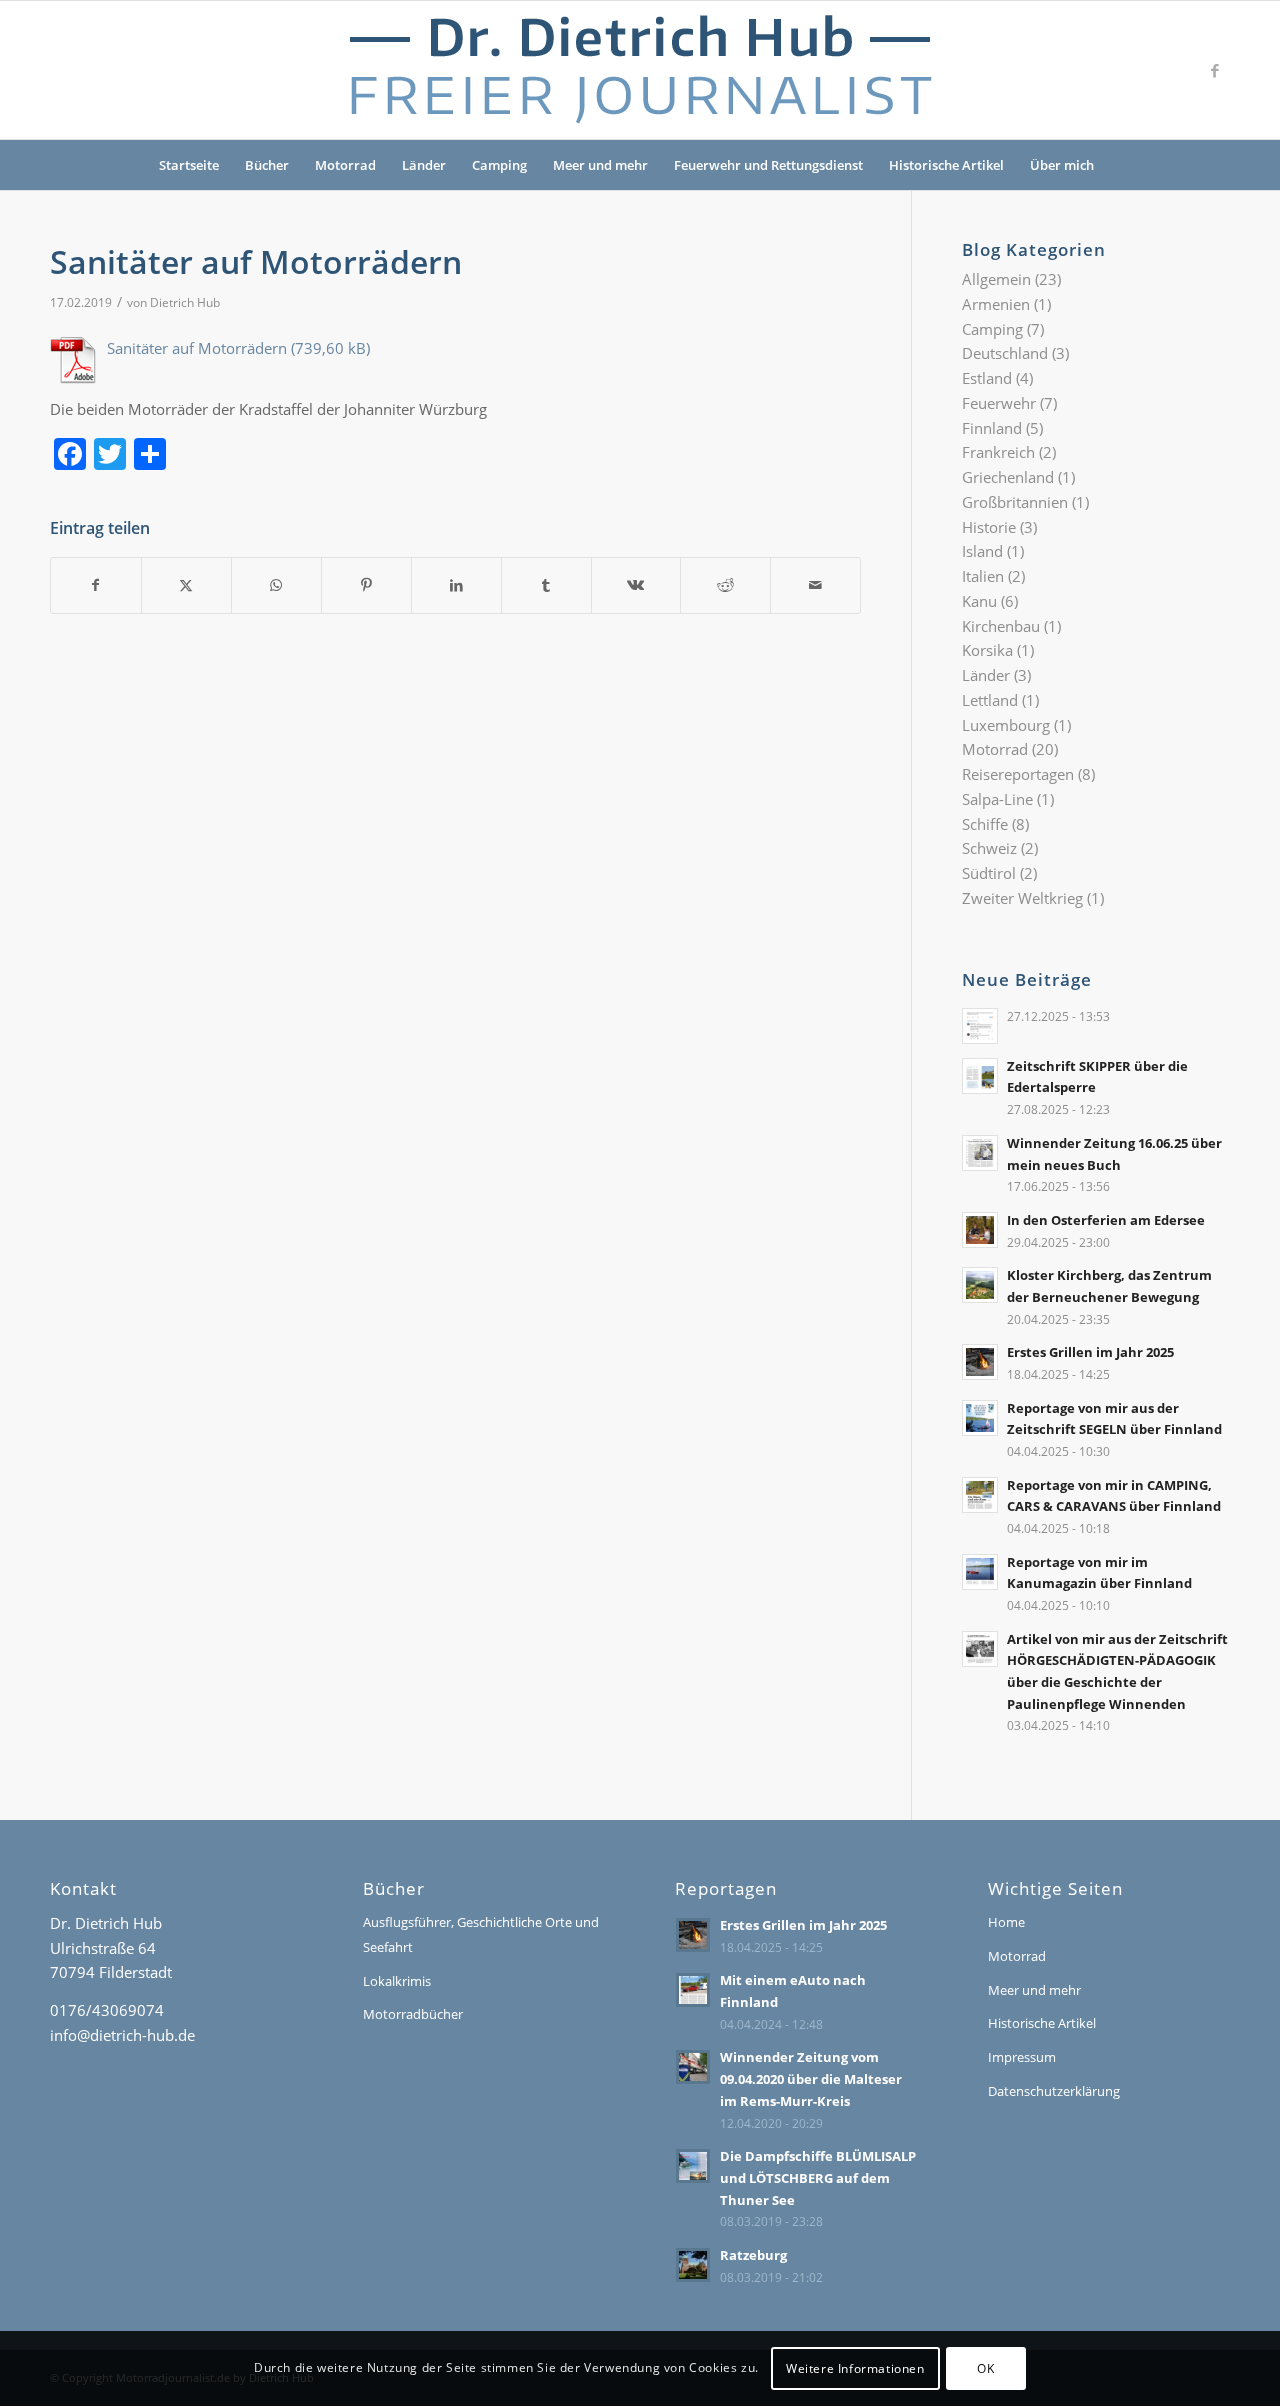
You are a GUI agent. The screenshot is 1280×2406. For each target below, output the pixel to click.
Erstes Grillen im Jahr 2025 (1090, 1352)
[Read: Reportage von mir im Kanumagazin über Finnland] (980, 1572)
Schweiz (989, 848)
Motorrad (345, 165)
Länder (424, 165)
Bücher (267, 165)
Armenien (996, 304)
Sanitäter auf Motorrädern (197, 348)
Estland (987, 378)
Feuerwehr (999, 403)
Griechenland (1008, 477)
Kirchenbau (1001, 626)
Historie (989, 527)
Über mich (1062, 165)
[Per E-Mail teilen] (815, 585)
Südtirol (989, 873)
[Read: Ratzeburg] (693, 2265)
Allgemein (996, 279)
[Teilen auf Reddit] (725, 585)
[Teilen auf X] (186, 585)
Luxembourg (1006, 725)
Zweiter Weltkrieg (1022, 898)
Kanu (979, 601)
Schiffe (985, 824)
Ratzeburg (753, 2255)
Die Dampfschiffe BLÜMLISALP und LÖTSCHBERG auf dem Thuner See (818, 2177)
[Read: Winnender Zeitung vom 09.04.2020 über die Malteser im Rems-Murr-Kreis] (693, 2067)
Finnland (992, 428)
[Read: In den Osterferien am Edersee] (980, 1230)
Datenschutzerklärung (1054, 2091)
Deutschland (1005, 353)
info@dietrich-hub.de (122, 2035)
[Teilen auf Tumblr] (546, 585)
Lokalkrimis (397, 1981)
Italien (983, 576)
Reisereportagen (1018, 774)
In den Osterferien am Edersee (1106, 1220)
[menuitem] (1120, 165)
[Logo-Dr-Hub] (640, 70)
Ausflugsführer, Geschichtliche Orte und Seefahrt (481, 1934)
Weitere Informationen (855, 2367)
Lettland (990, 700)
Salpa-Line (997, 799)
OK (985, 2367)
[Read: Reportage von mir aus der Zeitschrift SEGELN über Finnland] (980, 1418)
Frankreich (998, 452)
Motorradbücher (413, 2014)
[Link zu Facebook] (1215, 70)
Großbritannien (1015, 502)
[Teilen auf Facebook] (96, 585)
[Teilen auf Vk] (636, 585)
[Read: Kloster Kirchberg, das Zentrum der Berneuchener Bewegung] (980, 1285)
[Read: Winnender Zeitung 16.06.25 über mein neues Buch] (980, 1153)
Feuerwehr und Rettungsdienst (768, 165)
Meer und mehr (600, 165)
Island (982, 551)
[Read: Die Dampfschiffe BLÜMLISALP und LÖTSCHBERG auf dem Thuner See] (693, 2166)
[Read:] (980, 1026)
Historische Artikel (946, 165)
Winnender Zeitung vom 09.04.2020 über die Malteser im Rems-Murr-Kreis (811, 2078)
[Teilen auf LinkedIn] (456, 585)
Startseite (189, 165)
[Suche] (1120, 165)
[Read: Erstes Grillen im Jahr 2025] (980, 1362)
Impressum (1022, 2057)
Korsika (987, 650)
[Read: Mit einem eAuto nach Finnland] (693, 1990)
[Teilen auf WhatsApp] (276, 585)
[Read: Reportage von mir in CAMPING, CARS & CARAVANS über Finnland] (980, 1495)
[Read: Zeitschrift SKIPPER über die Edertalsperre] (980, 1076)
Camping (499, 165)
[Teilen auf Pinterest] (366, 585)
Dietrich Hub (185, 302)
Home (1006, 1922)
